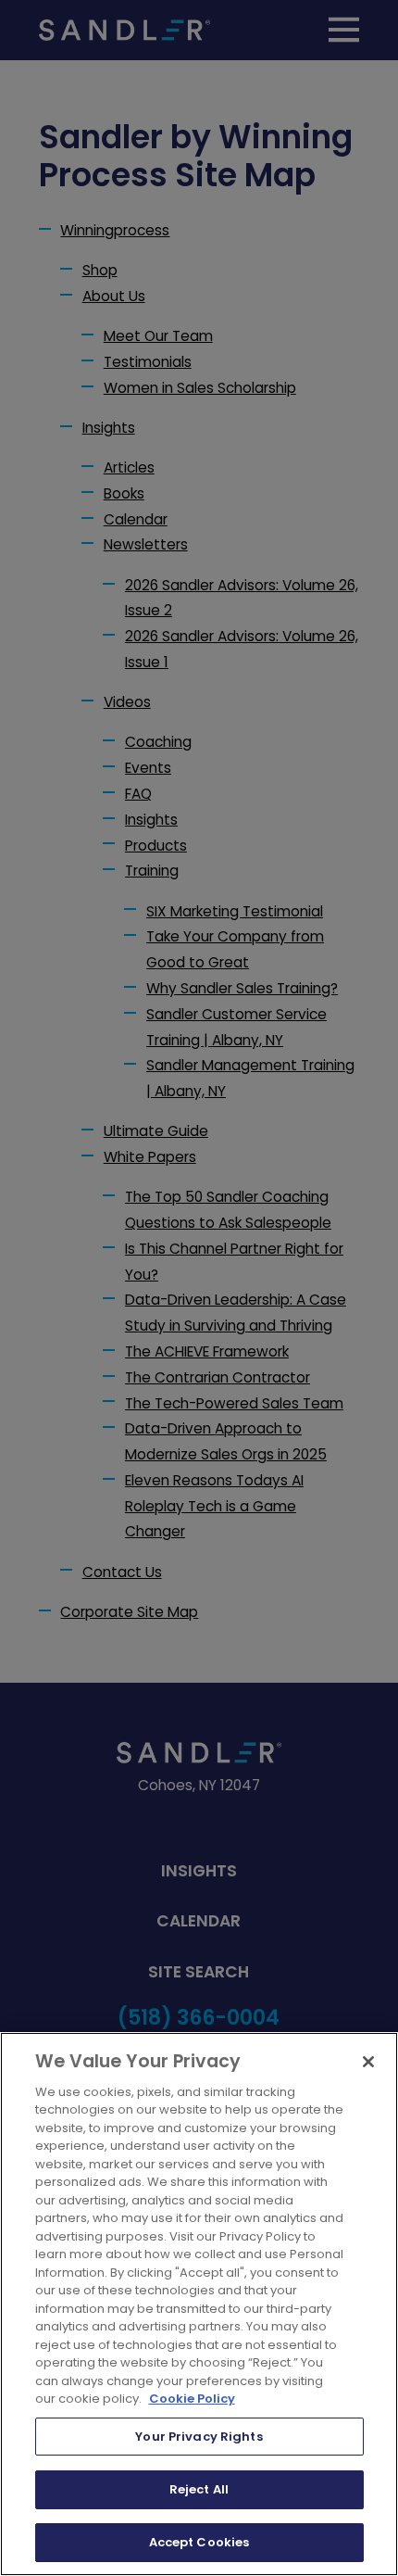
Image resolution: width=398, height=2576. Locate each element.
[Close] (368, 2062)
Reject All (199, 2489)
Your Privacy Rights (199, 2437)
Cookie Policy (192, 2399)
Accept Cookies (199, 2542)
